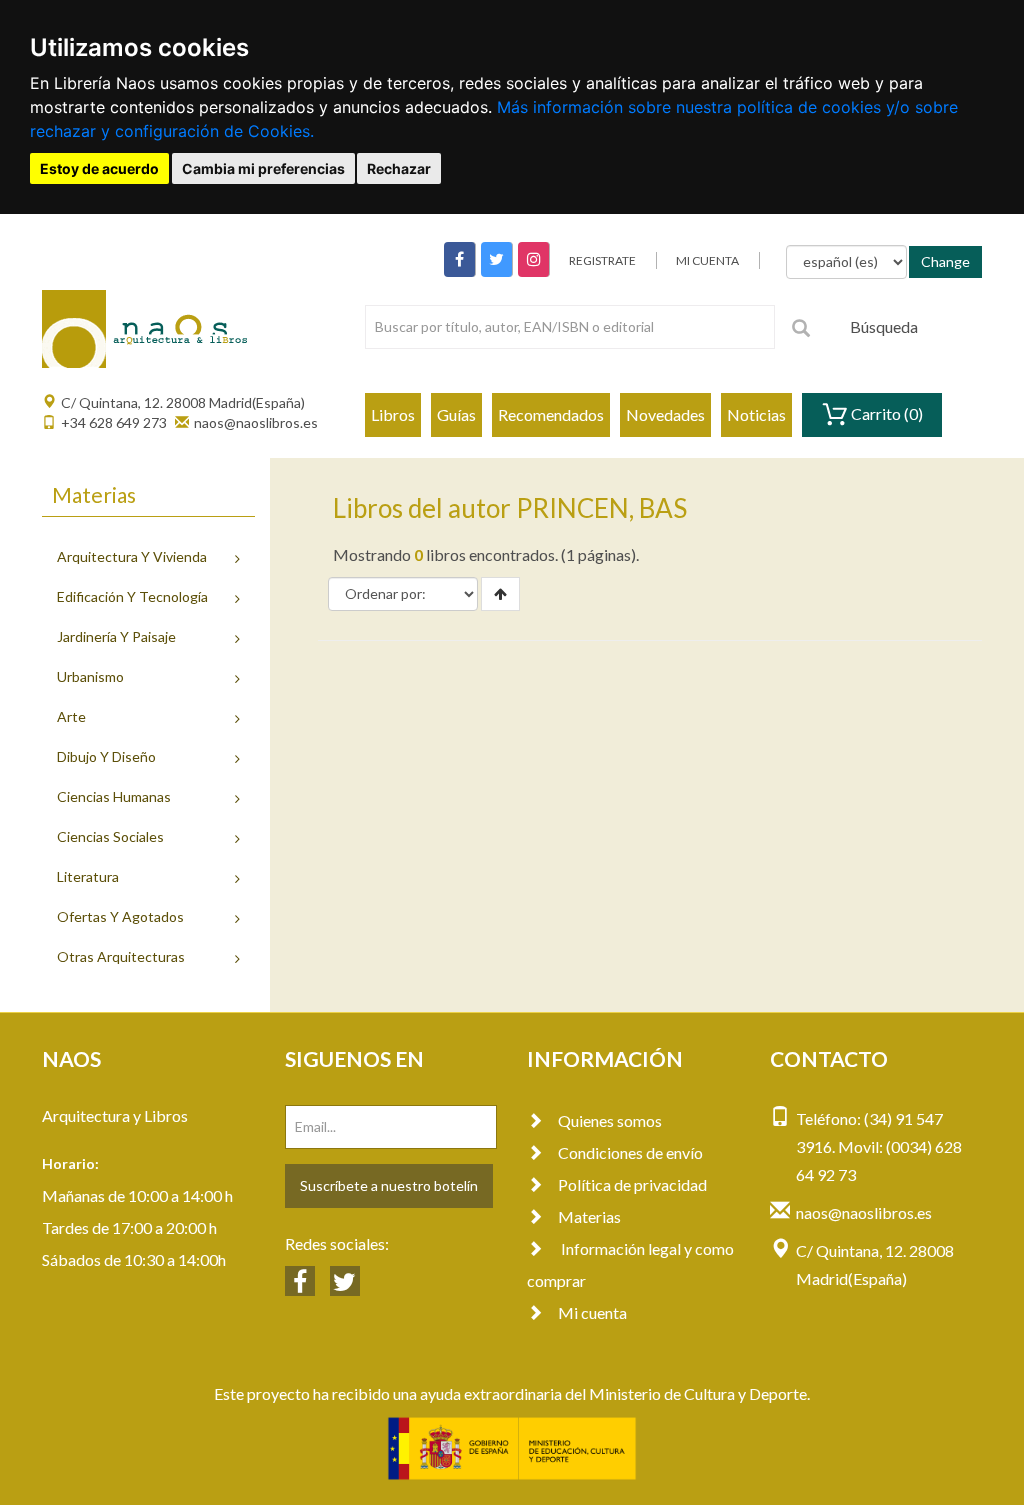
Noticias (756, 414)
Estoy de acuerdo (99, 168)
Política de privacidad (632, 1184)
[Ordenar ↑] (500, 594)
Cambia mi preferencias (263, 168)
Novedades (665, 414)
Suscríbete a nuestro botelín (389, 1185)
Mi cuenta (592, 1312)
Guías (456, 414)
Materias (589, 1216)
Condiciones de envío (630, 1152)
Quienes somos (610, 1120)
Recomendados (551, 414)
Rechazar (399, 168)
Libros (393, 414)
